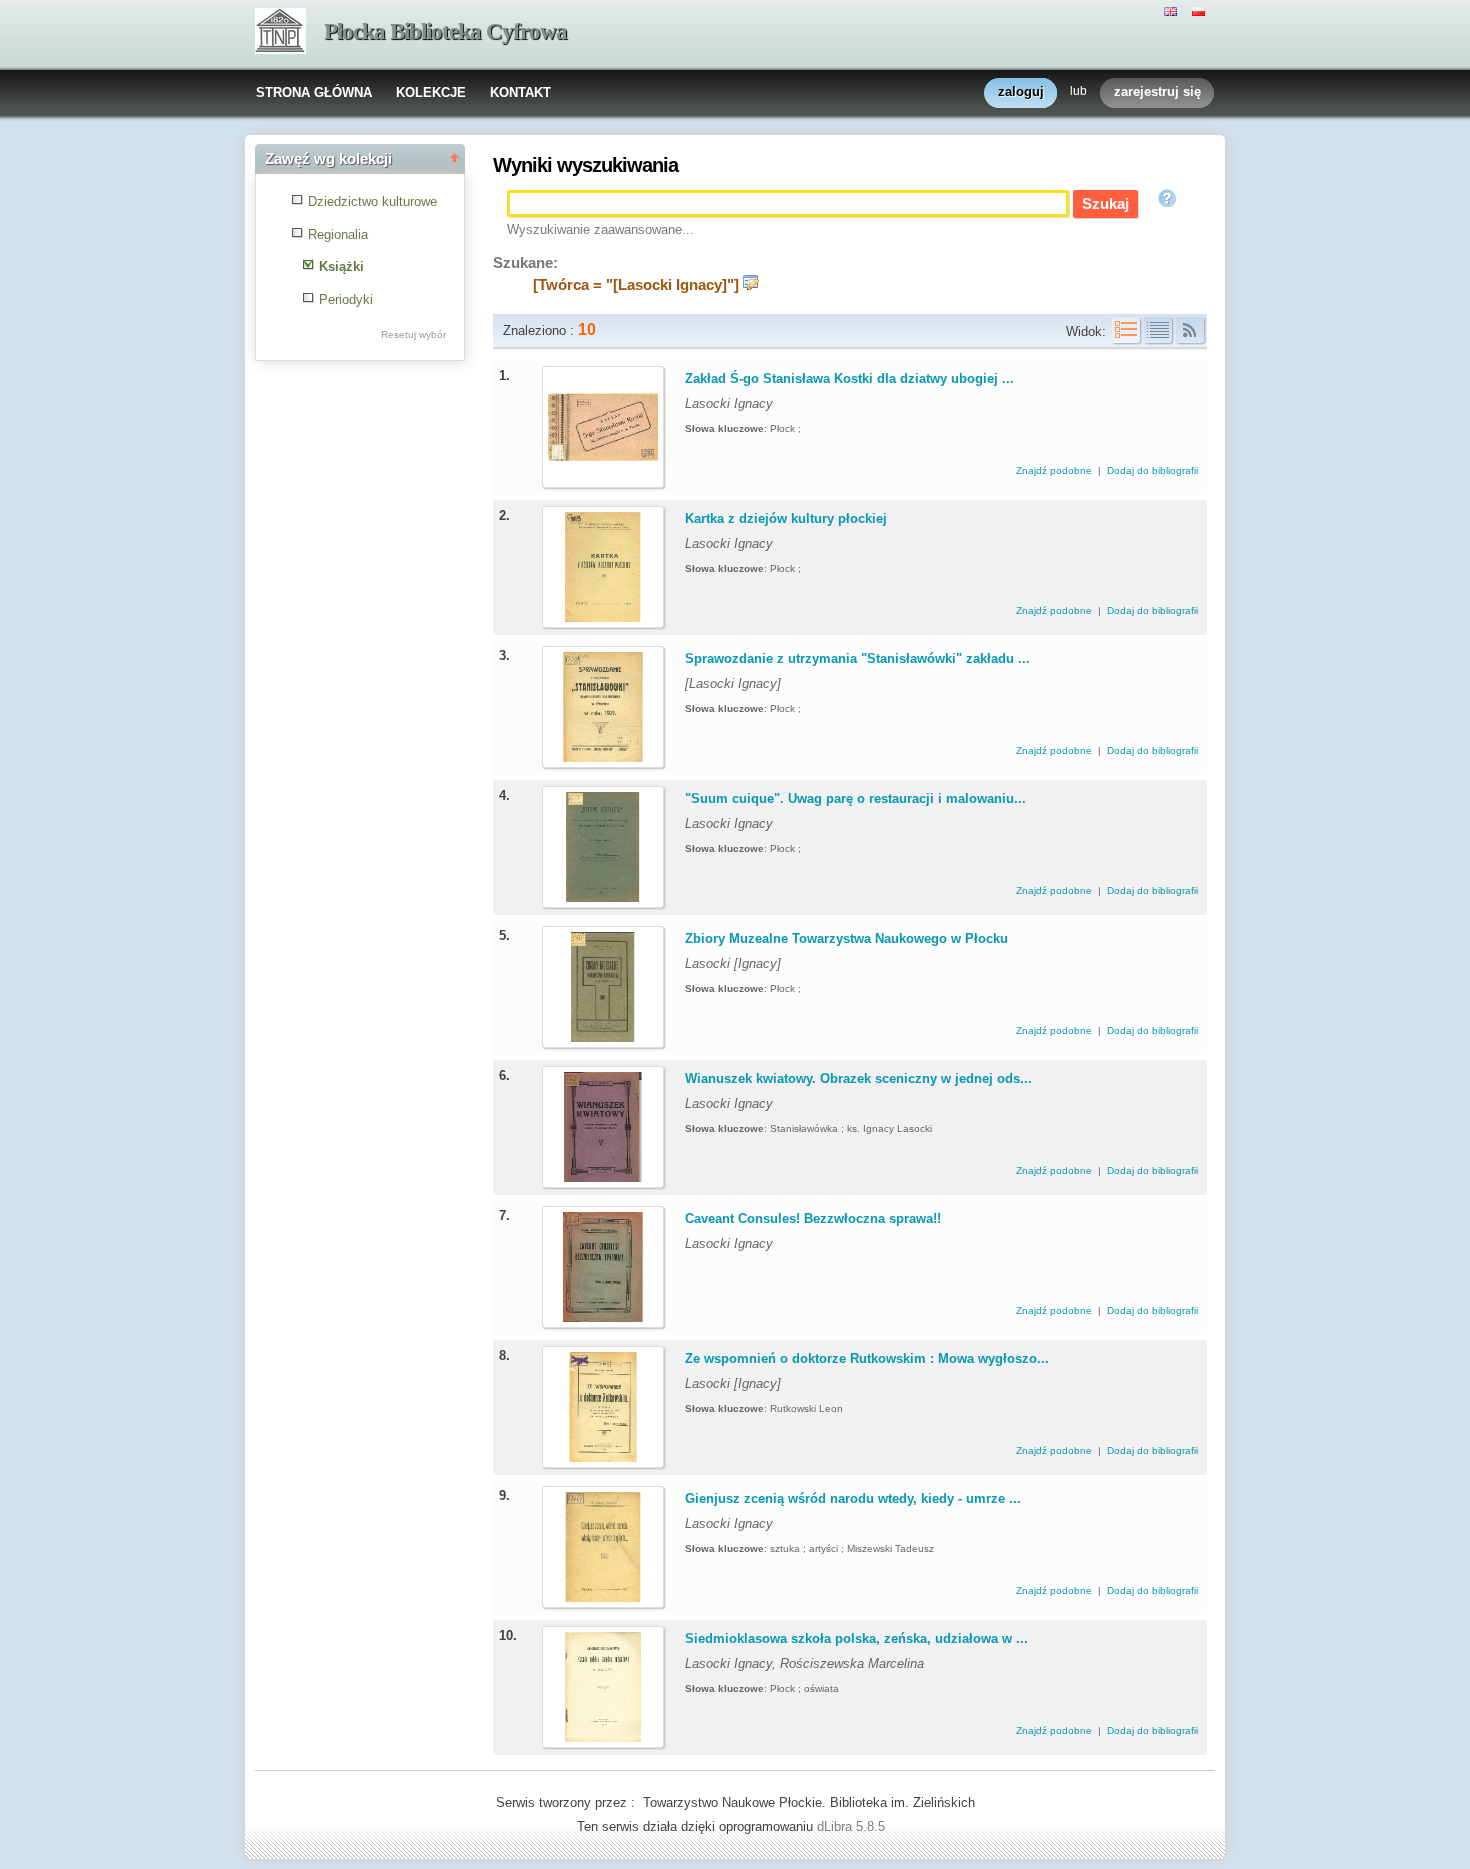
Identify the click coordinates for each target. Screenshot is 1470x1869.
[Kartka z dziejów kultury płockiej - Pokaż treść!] (603, 617)
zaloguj (1021, 91)
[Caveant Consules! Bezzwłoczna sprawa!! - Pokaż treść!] (603, 1317)
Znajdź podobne (1055, 470)
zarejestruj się (1157, 91)
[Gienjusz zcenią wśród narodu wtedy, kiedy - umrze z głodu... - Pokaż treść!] (603, 1597)
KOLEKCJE (431, 92)
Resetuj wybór (413, 334)
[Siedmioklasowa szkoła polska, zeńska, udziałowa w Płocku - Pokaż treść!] (603, 1737)
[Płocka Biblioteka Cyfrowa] (280, 33)
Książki (341, 266)
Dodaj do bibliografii (1152, 470)
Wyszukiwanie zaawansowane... (600, 229)
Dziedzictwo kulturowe (372, 201)
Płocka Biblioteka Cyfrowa (445, 31)
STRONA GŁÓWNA (314, 92)
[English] (1173, 10)
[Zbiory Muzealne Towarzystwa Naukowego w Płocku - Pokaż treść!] (603, 1037)
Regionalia (338, 234)
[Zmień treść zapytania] (751, 285)
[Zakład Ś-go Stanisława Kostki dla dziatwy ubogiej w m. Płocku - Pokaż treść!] (603, 477)
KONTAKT (520, 92)
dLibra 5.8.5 (853, 1826)
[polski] (1201, 10)
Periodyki (346, 299)
